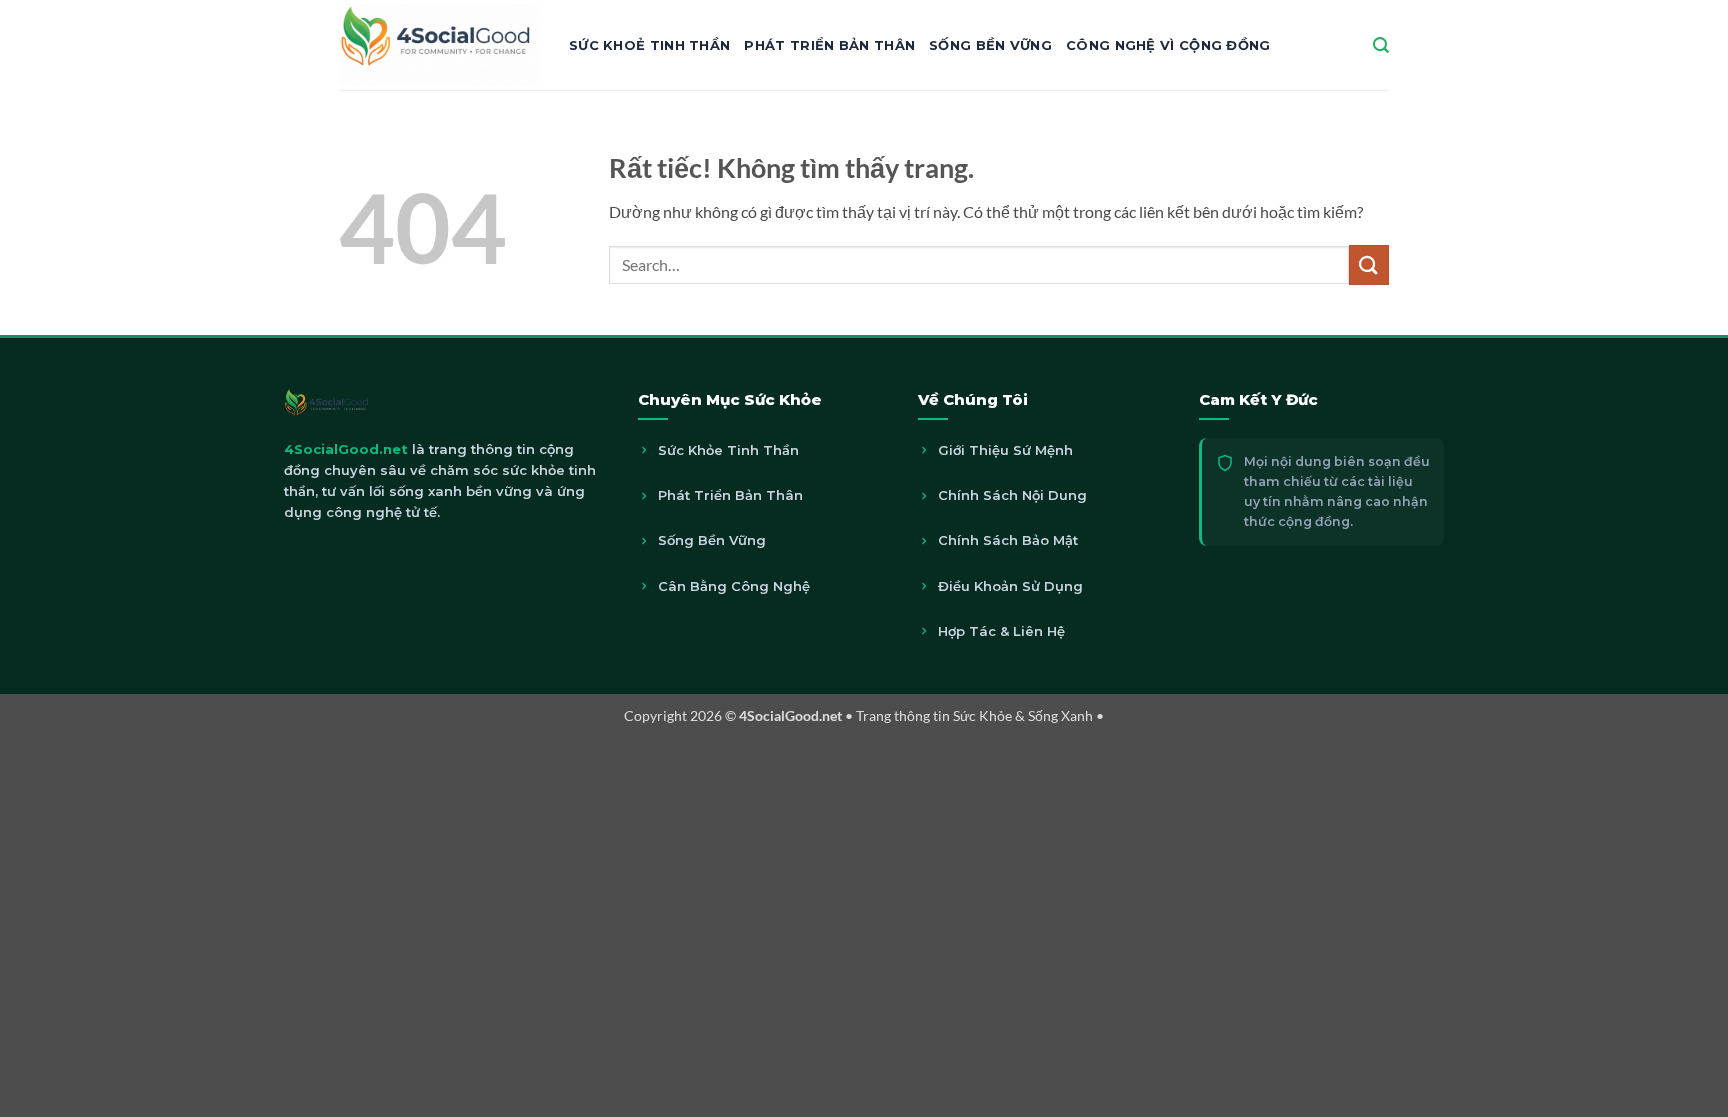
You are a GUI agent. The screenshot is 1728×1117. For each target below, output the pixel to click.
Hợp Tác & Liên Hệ (1001, 631)
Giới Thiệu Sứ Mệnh (1005, 450)
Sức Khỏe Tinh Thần (728, 450)
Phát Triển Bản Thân (829, 45)
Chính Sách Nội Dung (1012, 495)
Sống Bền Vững (990, 45)
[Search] (1381, 45)
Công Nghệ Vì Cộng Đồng (1168, 45)
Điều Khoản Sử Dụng (1010, 586)
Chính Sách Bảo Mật (1008, 540)
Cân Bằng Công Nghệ (734, 586)
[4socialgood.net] (439, 44)
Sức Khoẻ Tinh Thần (649, 45)
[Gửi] (1369, 264)
